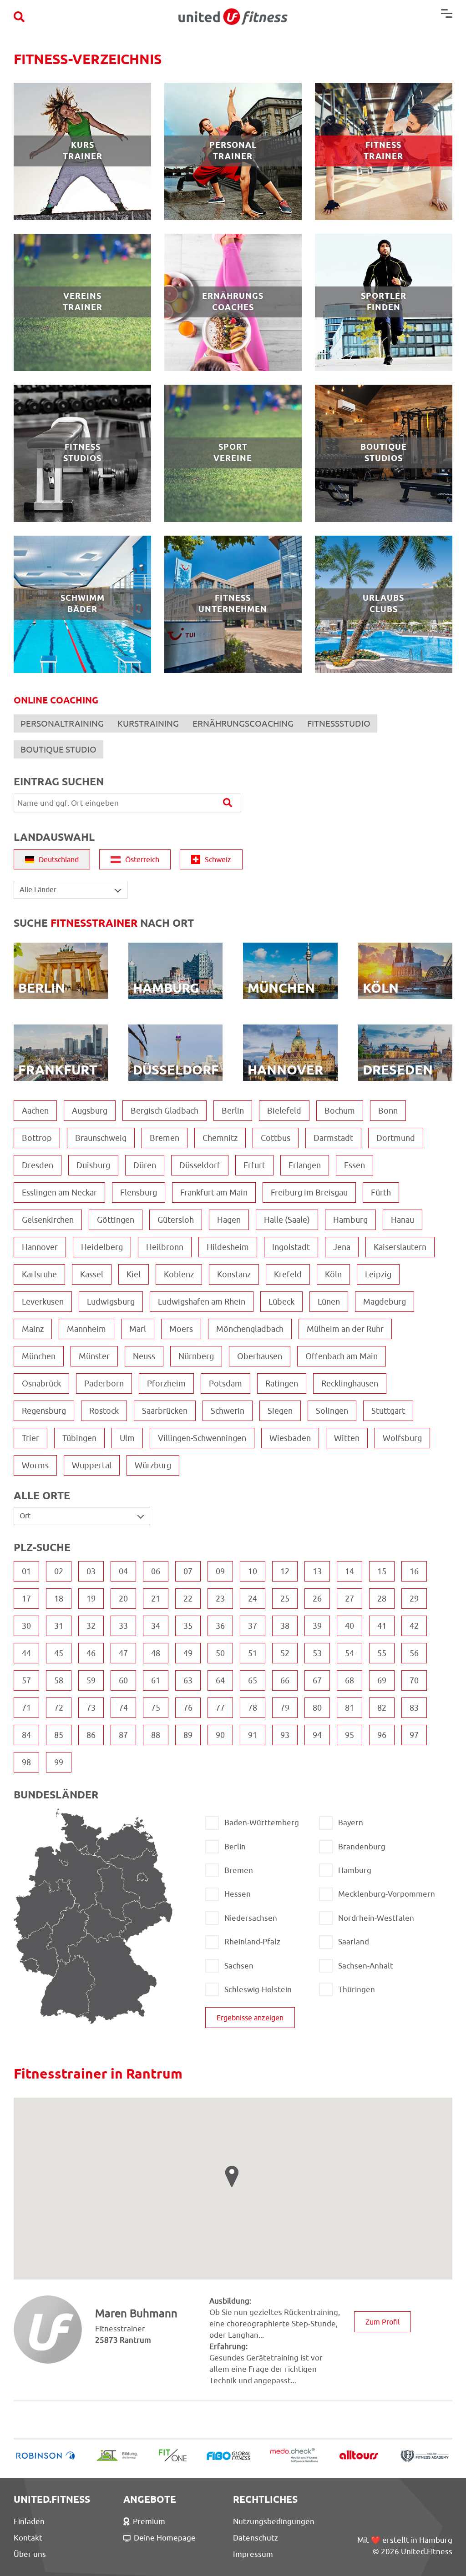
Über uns (30, 2554)
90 (220, 1735)
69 (382, 1680)
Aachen (35, 1111)
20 (123, 1599)
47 (123, 1653)
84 (26, 1735)
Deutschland (59, 859)
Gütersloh (176, 1220)
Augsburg (90, 1111)
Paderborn (104, 1383)
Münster (94, 1356)
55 (382, 1653)
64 (220, 1680)
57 (26, 1680)
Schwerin (228, 1411)
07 (188, 1571)
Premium (149, 2521)
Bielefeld (284, 1111)
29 (414, 1599)
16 (414, 1571)
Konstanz (234, 1274)
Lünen (329, 1302)
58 (59, 1680)
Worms (35, 1465)
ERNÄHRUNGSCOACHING (243, 723)
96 (382, 1735)
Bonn (388, 1111)
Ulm (127, 1438)
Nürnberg (196, 1356)
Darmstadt (333, 1138)
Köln (333, 1274)
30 (26, 1626)
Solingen (332, 1411)
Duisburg (93, 1165)
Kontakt (28, 2538)
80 (317, 1708)
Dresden (38, 1165)
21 (156, 1599)
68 (349, 1680)
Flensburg (139, 1193)
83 (414, 1708)
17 (26, 1599)
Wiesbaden (290, 1438)
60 (123, 1680)
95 (349, 1735)
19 (91, 1599)
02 (59, 1571)
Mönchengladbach (250, 1329)
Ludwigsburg (111, 1302)
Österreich (142, 859)
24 (253, 1599)
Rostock (104, 1411)
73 (91, 1708)
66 (285, 1680)
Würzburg (153, 1465)
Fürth (381, 1193)
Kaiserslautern (400, 1247)
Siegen (280, 1411)
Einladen (29, 2521)
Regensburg (44, 1411)
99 (59, 1762)
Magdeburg (385, 1302)
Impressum (253, 2554)
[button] (232, 2177)
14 (349, 1571)
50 (220, 1653)
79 (285, 1708)
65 (253, 1680)
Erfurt (254, 1165)
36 (220, 1626)
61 (156, 1680)
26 (317, 1599)
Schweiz (218, 859)
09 (220, 1571)
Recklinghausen (350, 1383)
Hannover (40, 1247)
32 (91, 1626)
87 (123, 1735)
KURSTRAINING (148, 723)
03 (91, 1571)
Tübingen (79, 1438)
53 (317, 1653)
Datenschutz (256, 2538)
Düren (145, 1165)
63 (188, 1680)
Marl (138, 1329)
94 (317, 1735)
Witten (347, 1438)
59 (91, 1680)
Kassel (92, 1274)
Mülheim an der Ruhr (345, 1329)
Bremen (165, 1138)
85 (59, 1735)
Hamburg (350, 1220)
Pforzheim (166, 1383)
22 (188, 1599)
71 (26, 1708)
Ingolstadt (291, 1247)
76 (188, 1708)
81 (349, 1708)
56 (414, 1653)
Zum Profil (382, 2322)
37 (253, 1626)
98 (26, 1762)
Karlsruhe (39, 1274)
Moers (181, 1329)
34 (156, 1626)
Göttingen (116, 1220)
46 (91, 1653)
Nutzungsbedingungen (274, 2521)
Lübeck (281, 1302)
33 (123, 1626)
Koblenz (179, 1274)
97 (414, 1735)
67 (317, 1680)
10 (253, 1571)
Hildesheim (228, 1247)
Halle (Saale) (287, 1220)
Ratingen (282, 1383)
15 (382, 1571)
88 (156, 1735)
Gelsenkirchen (48, 1220)
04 (123, 1571)
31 (59, 1626)
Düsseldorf (200, 1165)
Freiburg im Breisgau (309, 1193)
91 (253, 1735)
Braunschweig (101, 1138)
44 (26, 1653)
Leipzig (378, 1274)
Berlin (233, 1111)
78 (253, 1708)
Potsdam (225, 1383)
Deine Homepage (165, 2538)
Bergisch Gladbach (165, 1111)
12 (285, 1571)
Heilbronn (165, 1247)
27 (349, 1599)
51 (253, 1653)
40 (349, 1626)
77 (220, 1708)
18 (59, 1599)
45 (59, 1653)
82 (382, 1708)
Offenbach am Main (342, 1356)
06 (156, 1571)
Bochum (340, 1111)
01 (26, 1571)
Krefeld (288, 1274)
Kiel (134, 1274)
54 (349, 1653)
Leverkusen (43, 1302)
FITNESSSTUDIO (339, 723)
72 (59, 1708)
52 (285, 1653)
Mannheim (86, 1329)
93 (285, 1735)
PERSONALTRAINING (62, 723)
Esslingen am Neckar (59, 1193)
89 (188, 1735)
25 (285, 1599)
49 (188, 1653)
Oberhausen (260, 1356)
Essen (355, 1165)
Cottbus (276, 1138)
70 (414, 1680)
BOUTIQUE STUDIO (58, 749)
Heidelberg (102, 1247)
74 (123, 1708)
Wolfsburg (402, 1438)
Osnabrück (41, 1383)
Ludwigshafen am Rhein (202, 1302)
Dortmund (396, 1138)
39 (317, 1626)
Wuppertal (92, 1465)
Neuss (144, 1356)
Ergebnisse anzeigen (250, 2018)
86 (91, 1735)
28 (382, 1599)
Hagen (229, 1220)
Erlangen (305, 1165)
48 (156, 1653)
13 (317, 1571)
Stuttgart (388, 1411)
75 (156, 1708)
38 (285, 1626)
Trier (30, 1438)
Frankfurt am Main (214, 1193)
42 (414, 1626)
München (39, 1356)
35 (188, 1626)
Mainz (33, 1329)
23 (220, 1599)
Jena (342, 1247)
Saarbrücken (165, 1411)
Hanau (403, 1220)
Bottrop (37, 1138)
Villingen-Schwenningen (202, 1438)
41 (382, 1626)
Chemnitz (220, 1138)
